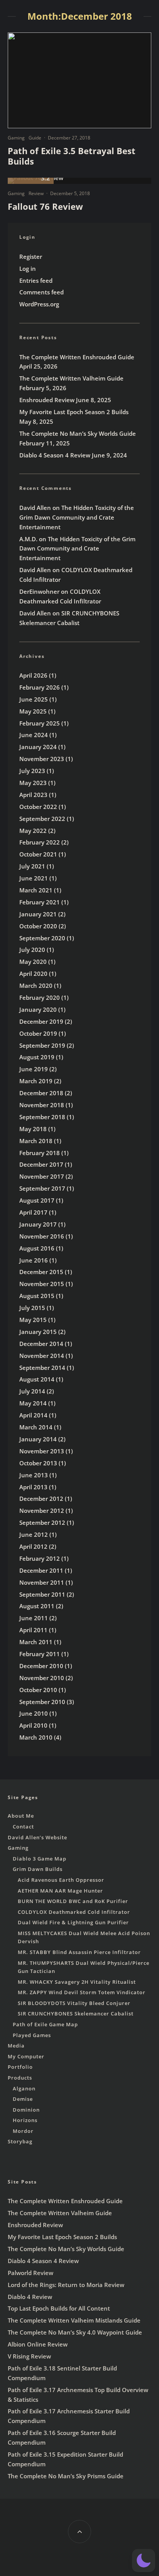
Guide (35, 138)
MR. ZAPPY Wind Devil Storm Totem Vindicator (82, 1992)
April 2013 (33, 1487)
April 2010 (33, 1725)
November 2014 (42, 1356)
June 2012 (34, 1534)
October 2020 (38, 926)
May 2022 (33, 831)
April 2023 (33, 795)
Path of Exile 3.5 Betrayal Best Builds (72, 156)
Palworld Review (30, 2273)
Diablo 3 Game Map (40, 1859)
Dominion (26, 2110)
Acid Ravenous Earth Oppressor (61, 1880)
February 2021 (40, 902)
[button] (144, 2561)
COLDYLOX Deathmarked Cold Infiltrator (74, 1912)
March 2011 (36, 1642)
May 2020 (33, 962)
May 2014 (33, 1403)
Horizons (25, 2120)
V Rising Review (29, 2356)
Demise (23, 2099)
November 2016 (42, 1236)
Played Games (32, 2035)
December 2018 (41, 1093)
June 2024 (34, 735)
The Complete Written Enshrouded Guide (77, 357)
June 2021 (34, 878)
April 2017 (33, 1212)
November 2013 (42, 1451)
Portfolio (20, 2067)
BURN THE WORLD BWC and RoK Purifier (73, 1901)
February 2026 (40, 687)
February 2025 (40, 723)
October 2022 (38, 807)
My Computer (26, 2056)
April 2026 (33, 675)
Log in (28, 268)
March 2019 (36, 1081)
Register (31, 257)
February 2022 (40, 842)
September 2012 (42, 1522)
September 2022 (42, 819)
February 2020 (40, 997)
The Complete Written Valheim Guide (71, 378)
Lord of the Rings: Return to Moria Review (66, 2285)
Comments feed (41, 292)
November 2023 (42, 759)
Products (20, 2078)
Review (36, 193)
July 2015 (32, 1308)
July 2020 (32, 950)
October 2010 (38, 1690)
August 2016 (37, 1248)
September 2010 (42, 1702)
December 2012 (41, 1499)
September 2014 (42, 1368)
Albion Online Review (38, 2344)
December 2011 (41, 1570)
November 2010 (42, 1678)
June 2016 (34, 1260)
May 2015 (33, 1320)
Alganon (24, 2088)
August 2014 (37, 1379)
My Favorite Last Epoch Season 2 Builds (74, 412)
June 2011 (34, 1618)
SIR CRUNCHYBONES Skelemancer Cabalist (76, 2014)
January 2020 (38, 1009)
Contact (23, 1827)
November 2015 (42, 1284)
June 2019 (34, 1069)
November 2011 (42, 1582)
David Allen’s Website (37, 1837)
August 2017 (37, 1200)
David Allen (35, 508)
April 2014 (33, 1415)
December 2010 (41, 1666)
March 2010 (36, 1737)
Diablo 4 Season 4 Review (55, 455)
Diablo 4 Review (30, 2297)
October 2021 (38, 854)
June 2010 (34, 1713)
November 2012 (42, 1511)
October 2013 (38, 1463)
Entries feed (36, 280)
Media (16, 2046)
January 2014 (38, 1439)
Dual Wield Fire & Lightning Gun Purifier (73, 1922)
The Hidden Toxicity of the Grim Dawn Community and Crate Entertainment (77, 517)
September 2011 (42, 1594)
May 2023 (33, 783)
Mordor (23, 2131)
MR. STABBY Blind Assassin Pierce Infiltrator (79, 1952)
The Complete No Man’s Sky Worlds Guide (78, 433)
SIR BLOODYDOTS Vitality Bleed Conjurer (74, 2003)
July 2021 (32, 866)
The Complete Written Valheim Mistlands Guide (74, 2320)
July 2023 (32, 771)
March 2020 (36, 986)
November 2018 (42, 1105)
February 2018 (40, 1153)
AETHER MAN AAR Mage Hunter (60, 1891)
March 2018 (36, 1141)
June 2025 (34, 699)
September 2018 (42, 1117)
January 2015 (38, 1332)
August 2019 (37, 1057)
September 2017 (42, 1188)
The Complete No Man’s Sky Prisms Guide (66, 2476)
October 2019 (38, 1033)
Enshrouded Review (47, 400)
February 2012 (40, 1558)
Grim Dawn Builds (38, 1869)
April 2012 (33, 1546)
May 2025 (33, 711)
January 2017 (38, 1224)
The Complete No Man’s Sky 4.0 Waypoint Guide (75, 2332)
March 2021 (36, 890)
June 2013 (34, 1475)
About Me (21, 1816)
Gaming (16, 138)
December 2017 (41, 1164)
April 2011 (33, 1630)
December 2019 (41, 1021)
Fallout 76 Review (45, 206)
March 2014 (36, 1427)
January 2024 (38, 747)
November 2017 (42, 1176)
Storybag (20, 2141)
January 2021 (38, 914)
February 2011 (40, 1654)
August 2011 (37, 1606)
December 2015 (41, 1272)
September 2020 (42, 938)
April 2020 (33, 974)
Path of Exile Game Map (45, 2024)
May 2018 (33, 1129)
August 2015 (37, 1296)
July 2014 (32, 1391)
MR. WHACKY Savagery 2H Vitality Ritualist (77, 1982)
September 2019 (42, 1045)
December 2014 (41, 1344)
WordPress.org (39, 304)
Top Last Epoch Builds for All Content (59, 2308)
